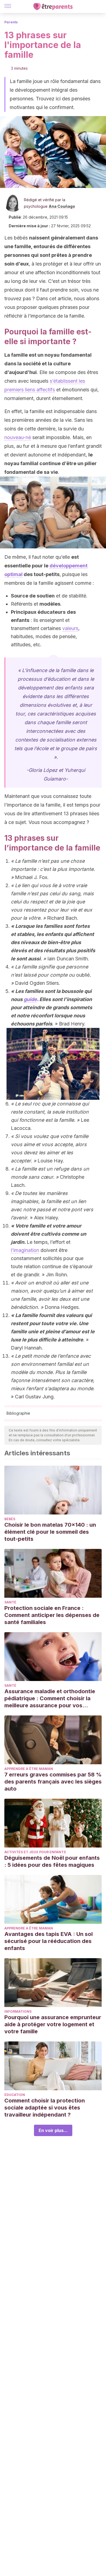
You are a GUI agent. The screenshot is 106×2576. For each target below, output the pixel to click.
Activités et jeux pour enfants (35, 1852)
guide (30, 999)
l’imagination (25, 1250)
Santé (10, 1602)
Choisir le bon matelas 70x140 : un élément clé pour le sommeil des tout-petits (50, 1532)
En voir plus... (53, 2130)
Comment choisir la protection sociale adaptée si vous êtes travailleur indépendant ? (45, 2108)
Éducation (15, 2095)
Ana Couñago (62, 206)
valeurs (70, 628)
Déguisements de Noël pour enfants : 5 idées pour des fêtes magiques (52, 1861)
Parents (11, 22)
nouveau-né (18, 437)
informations (18, 2011)
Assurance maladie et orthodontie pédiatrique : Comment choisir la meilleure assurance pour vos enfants (50, 1698)
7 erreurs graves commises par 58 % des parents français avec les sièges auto (53, 1782)
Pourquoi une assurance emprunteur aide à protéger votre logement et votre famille (53, 2024)
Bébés (10, 1519)
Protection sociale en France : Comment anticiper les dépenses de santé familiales (52, 1615)
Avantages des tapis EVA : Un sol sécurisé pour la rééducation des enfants (49, 1941)
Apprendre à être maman (29, 1769)
